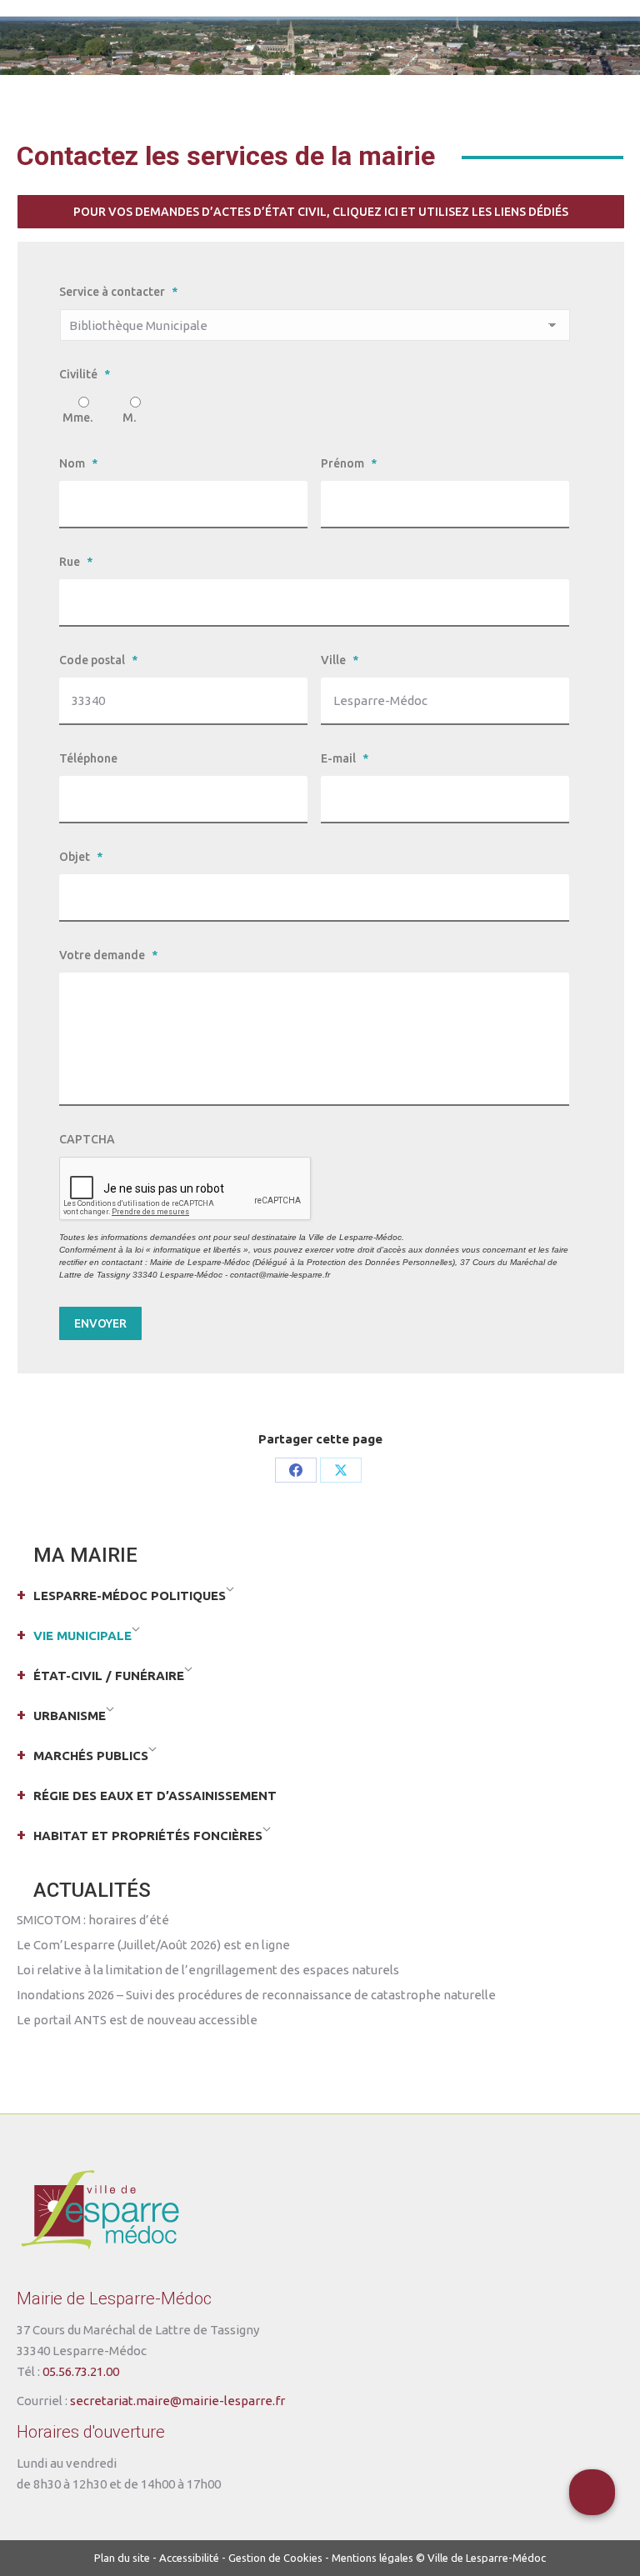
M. (129, 418)
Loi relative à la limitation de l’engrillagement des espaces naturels (208, 1970)
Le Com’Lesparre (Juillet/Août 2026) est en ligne (153, 1945)
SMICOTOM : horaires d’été (93, 1920)
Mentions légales (372, 2558)
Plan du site (122, 2558)
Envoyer (100, 1323)
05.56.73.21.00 (81, 2371)
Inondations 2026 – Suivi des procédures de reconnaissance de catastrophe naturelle (256, 1995)
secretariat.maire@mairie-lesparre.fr (177, 2401)
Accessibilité (189, 2558)
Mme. (77, 418)
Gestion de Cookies (275, 2558)
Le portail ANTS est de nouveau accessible (137, 2020)
